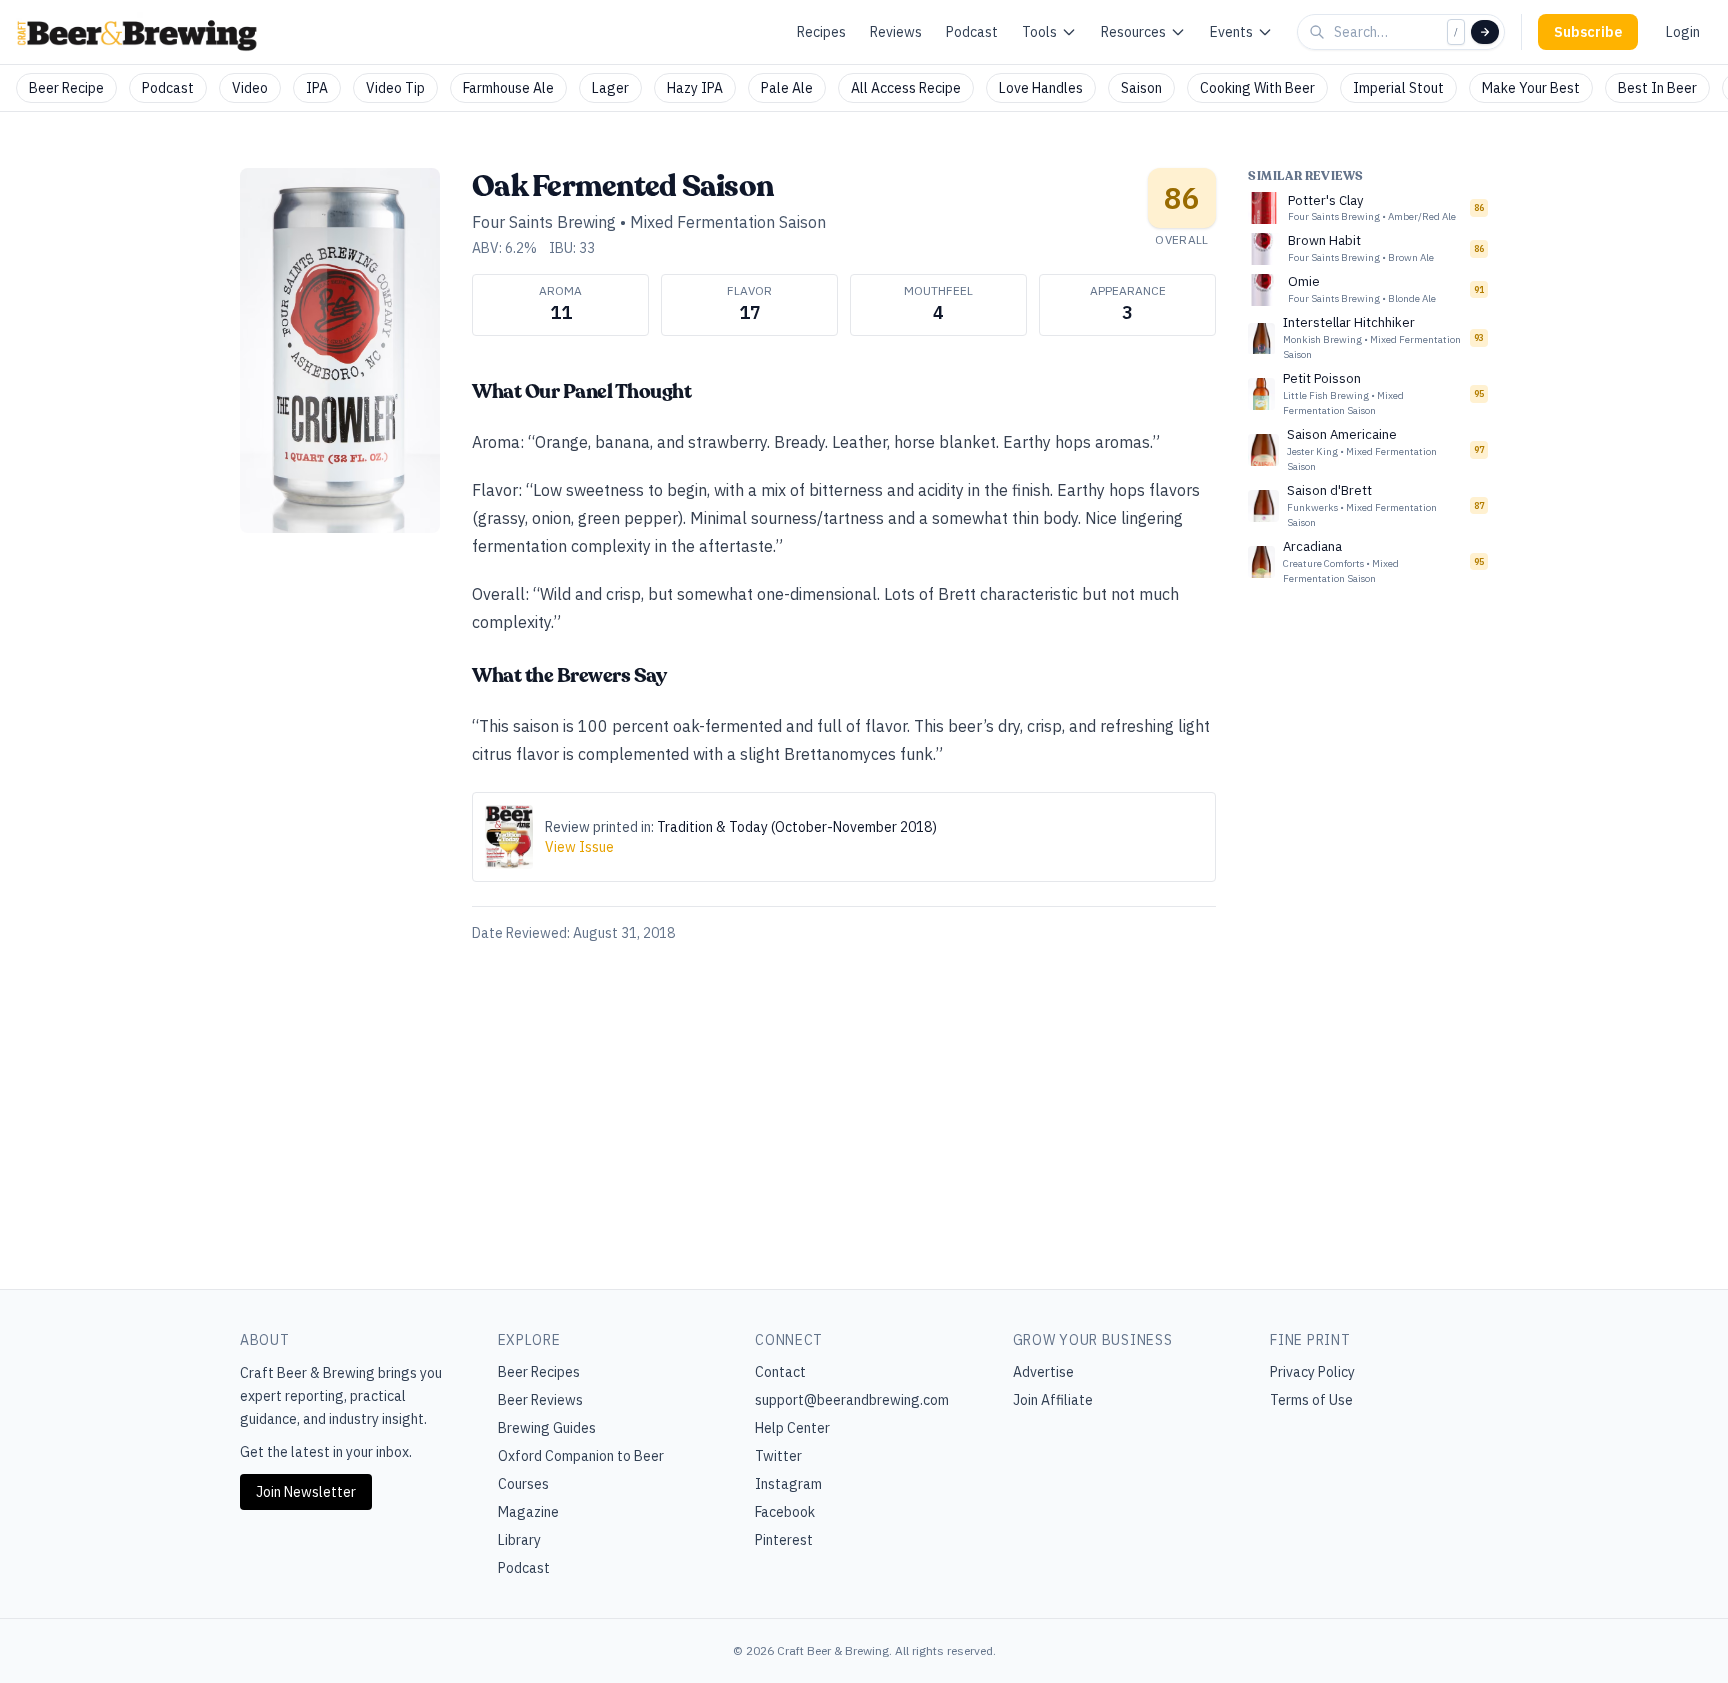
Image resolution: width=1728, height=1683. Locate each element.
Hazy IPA (695, 88)
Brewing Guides (547, 1428)
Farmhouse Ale (508, 88)
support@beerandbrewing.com (852, 1400)
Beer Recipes (539, 1372)
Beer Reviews (540, 1400)
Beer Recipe (66, 88)
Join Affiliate (1053, 1400)
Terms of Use (1311, 1400)
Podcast (972, 32)
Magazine (528, 1512)
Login (1683, 32)
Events (1231, 32)
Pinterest (784, 1540)
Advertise (1043, 1372)
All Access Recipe (906, 88)
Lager (610, 88)
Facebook (785, 1512)
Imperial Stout (1398, 88)
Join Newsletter (306, 1492)
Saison (1141, 88)
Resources (1133, 32)
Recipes (821, 32)
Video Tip (395, 88)
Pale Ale (787, 88)
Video (250, 88)
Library (519, 1540)
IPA (317, 88)
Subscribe (1588, 32)
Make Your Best (1531, 88)
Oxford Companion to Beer (581, 1456)
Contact (780, 1372)
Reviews (896, 32)
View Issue (579, 847)
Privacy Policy (1312, 1372)
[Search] (1485, 32)
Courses (523, 1484)
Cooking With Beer (1257, 88)
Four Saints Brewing (544, 222)
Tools (1039, 32)
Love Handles (1041, 88)
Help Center (792, 1428)
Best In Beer (1657, 88)
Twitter (778, 1456)
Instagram (788, 1484)
